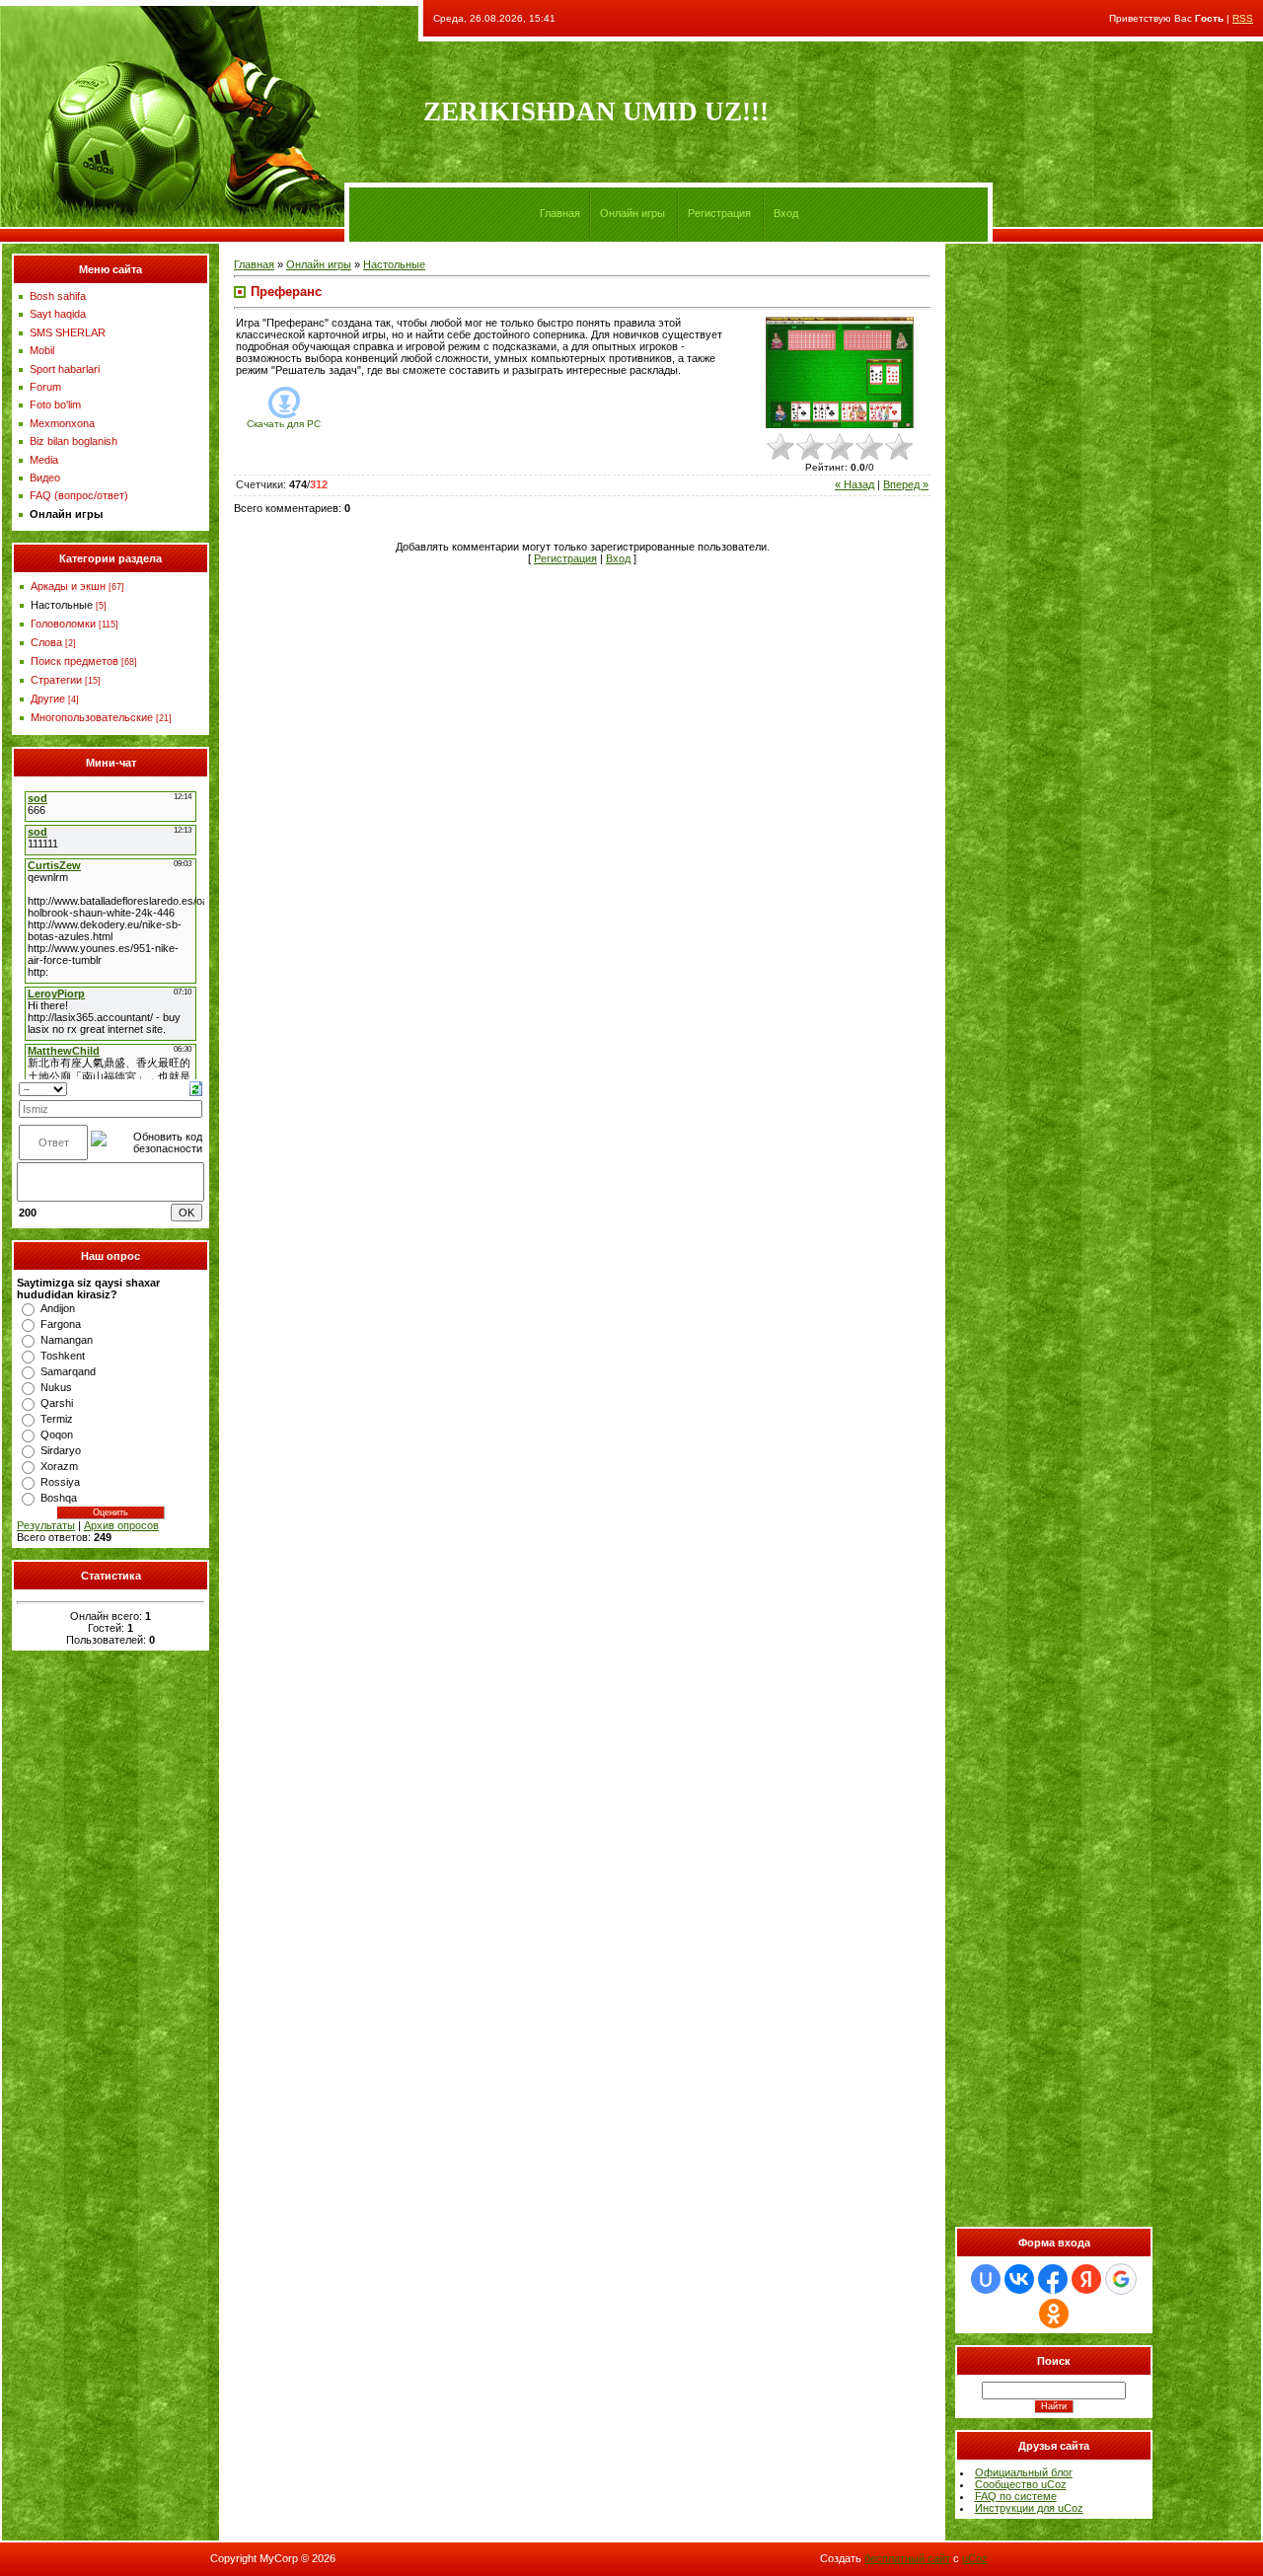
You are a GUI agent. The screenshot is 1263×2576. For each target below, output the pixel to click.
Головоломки (63, 624)
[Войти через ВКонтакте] (1019, 2279)
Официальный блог (1024, 2472)
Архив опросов (121, 1525)
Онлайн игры (632, 213)
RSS (1243, 18)
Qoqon (57, 1435)
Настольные (62, 605)
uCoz (975, 2558)
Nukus (56, 1387)
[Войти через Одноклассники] (1054, 2314)
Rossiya (60, 1482)
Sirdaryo (61, 1450)
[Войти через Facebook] (1053, 2279)
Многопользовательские (92, 717)
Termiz (57, 1419)
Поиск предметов (74, 661)
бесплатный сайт (907, 2558)
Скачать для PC (284, 424)
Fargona (61, 1324)
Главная (560, 213)
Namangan (67, 1340)
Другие (48, 699)
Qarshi (57, 1403)
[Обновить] (196, 1087)
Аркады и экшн (68, 586)
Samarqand (68, 1371)
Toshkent (63, 1356)
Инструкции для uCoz (1029, 2508)
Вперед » (906, 484)
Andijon (58, 1308)
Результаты (46, 1525)
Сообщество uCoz (1021, 2484)
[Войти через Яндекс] (1086, 2279)
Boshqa (59, 1498)
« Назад (854, 484)
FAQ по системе (1016, 2496)
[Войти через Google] (1121, 2279)
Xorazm (59, 1466)
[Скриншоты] (840, 372)
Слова (46, 642)
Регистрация (719, 213)
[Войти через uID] (986, 2279)
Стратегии (56, 680)
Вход (786, 213)
